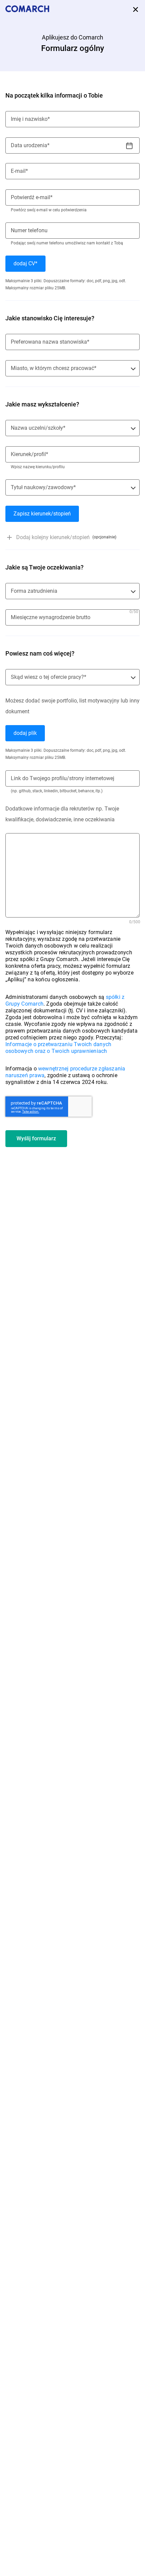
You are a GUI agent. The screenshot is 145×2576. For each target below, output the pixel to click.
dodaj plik (25, 733)
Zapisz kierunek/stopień (42, 514)
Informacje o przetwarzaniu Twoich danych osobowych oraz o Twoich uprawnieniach (58, 1048)
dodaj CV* (25, 263)
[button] (72, 537)
